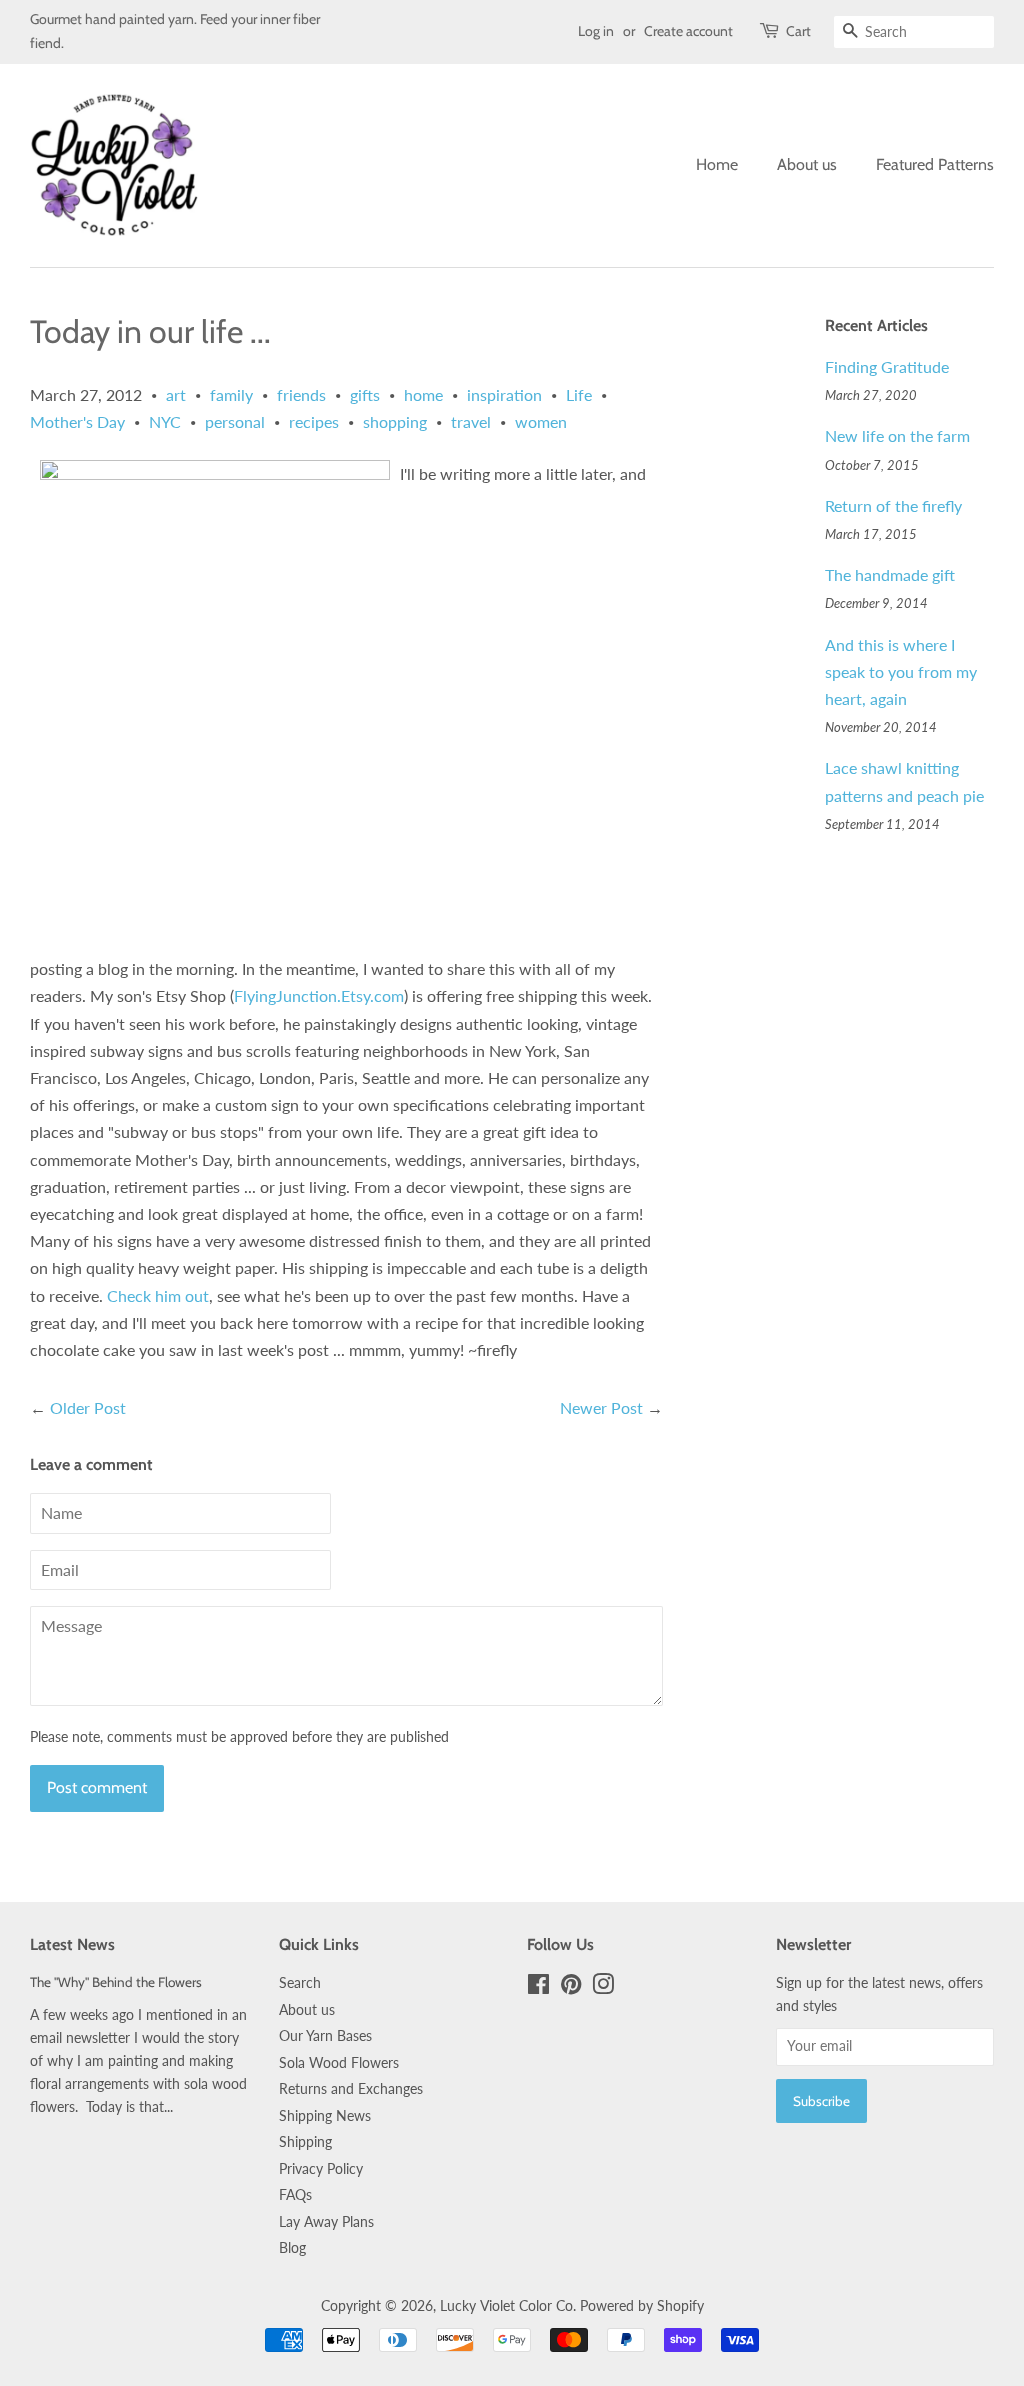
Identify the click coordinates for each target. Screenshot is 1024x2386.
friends (301, 394)
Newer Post (601, 1407)
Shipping (305, 2142)
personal (235, 421)
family (231, 394)
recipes (314, 421)
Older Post (88, 1407)
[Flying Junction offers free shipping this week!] (215, 473)
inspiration (504, 394)
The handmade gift (890, 574)
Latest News (72, 1944)
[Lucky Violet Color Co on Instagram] (603, 1988)
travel (471, 421)
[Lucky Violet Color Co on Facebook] (538, 1988)
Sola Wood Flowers (339, 2063)
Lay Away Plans (326, 2222)
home (423, 394)
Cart (798, 31)
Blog (292, 2248)
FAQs (295, 2195)
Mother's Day (77, 421)
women (541, 421)
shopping (395, 421)
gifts (365, 394)
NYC (165, 421)
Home (717, 164)
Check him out (158, 1295)
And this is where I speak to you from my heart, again (901, 671)
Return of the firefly (893, 505)
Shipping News (325, 2116)
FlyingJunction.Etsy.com (319, 995)
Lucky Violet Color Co (506, 2306)
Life (579, 394)
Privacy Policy (321, 2169)
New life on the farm (897, 435)
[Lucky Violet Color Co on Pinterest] (571, 1988)
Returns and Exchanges (351, 2089)
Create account (688, 31)
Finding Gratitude (887, 366)
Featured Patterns (935, 164)
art (176, 394)
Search (300, 1983)
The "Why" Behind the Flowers (116, 1982)
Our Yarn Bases (325, 2036)
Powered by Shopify (642, 2306)
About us (807, 164)
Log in (596, 31)
